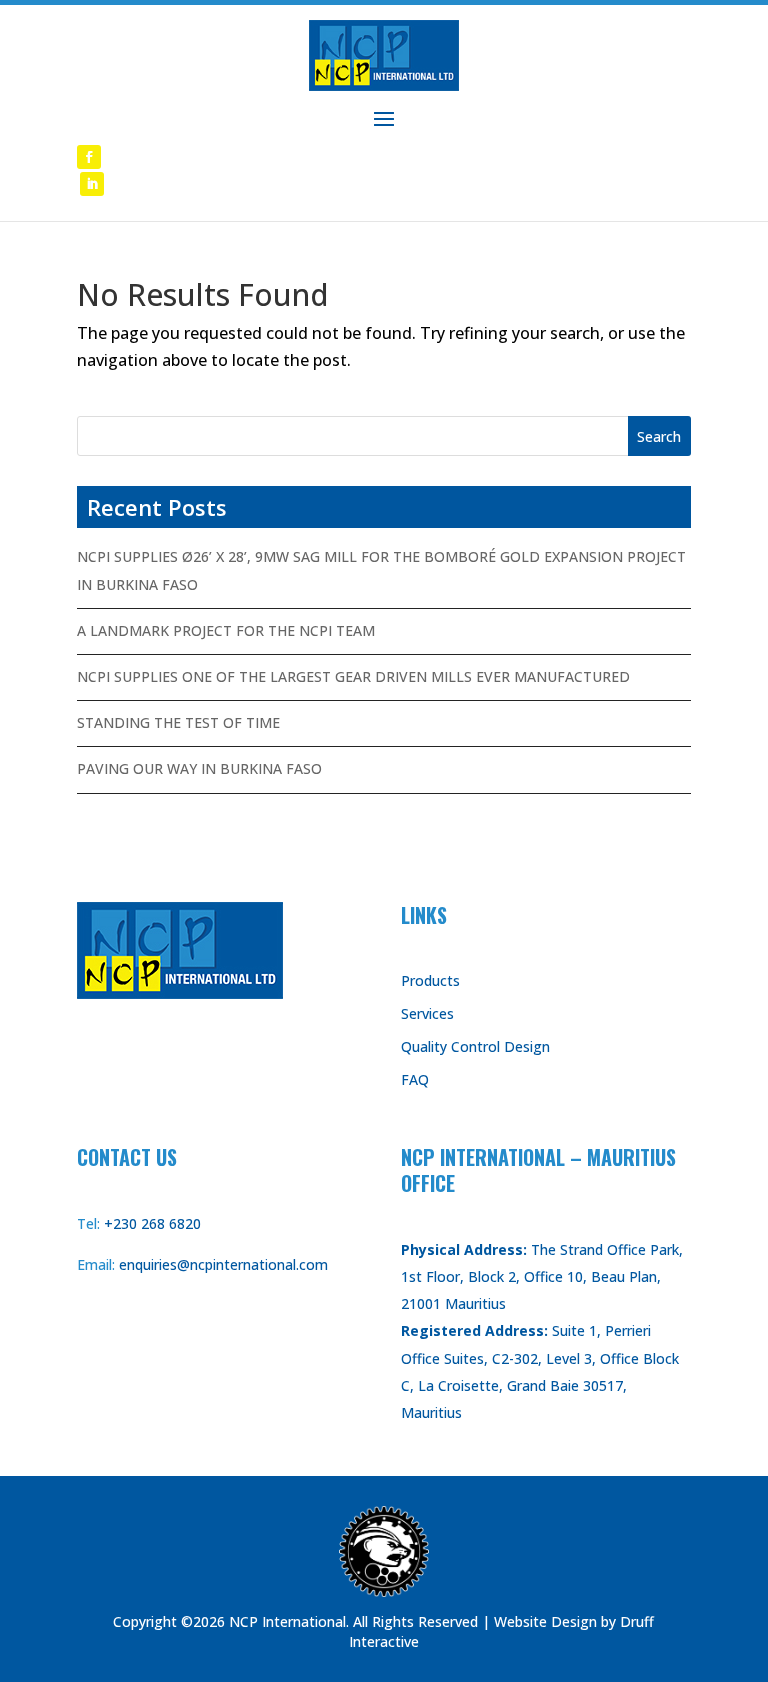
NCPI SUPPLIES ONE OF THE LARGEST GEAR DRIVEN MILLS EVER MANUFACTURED (353, 676)
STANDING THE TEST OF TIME (178, 722)
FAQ (415, 1079)
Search (659, 436)
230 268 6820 (157, 1223)
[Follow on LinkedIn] (92, 184)
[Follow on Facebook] (89, 157)
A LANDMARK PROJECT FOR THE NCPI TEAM (226, 630)
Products (430, 980)
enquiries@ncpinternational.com (223, 1264)
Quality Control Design (475, 1046)
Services (427, 1013)
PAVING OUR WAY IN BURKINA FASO (199, 768)
